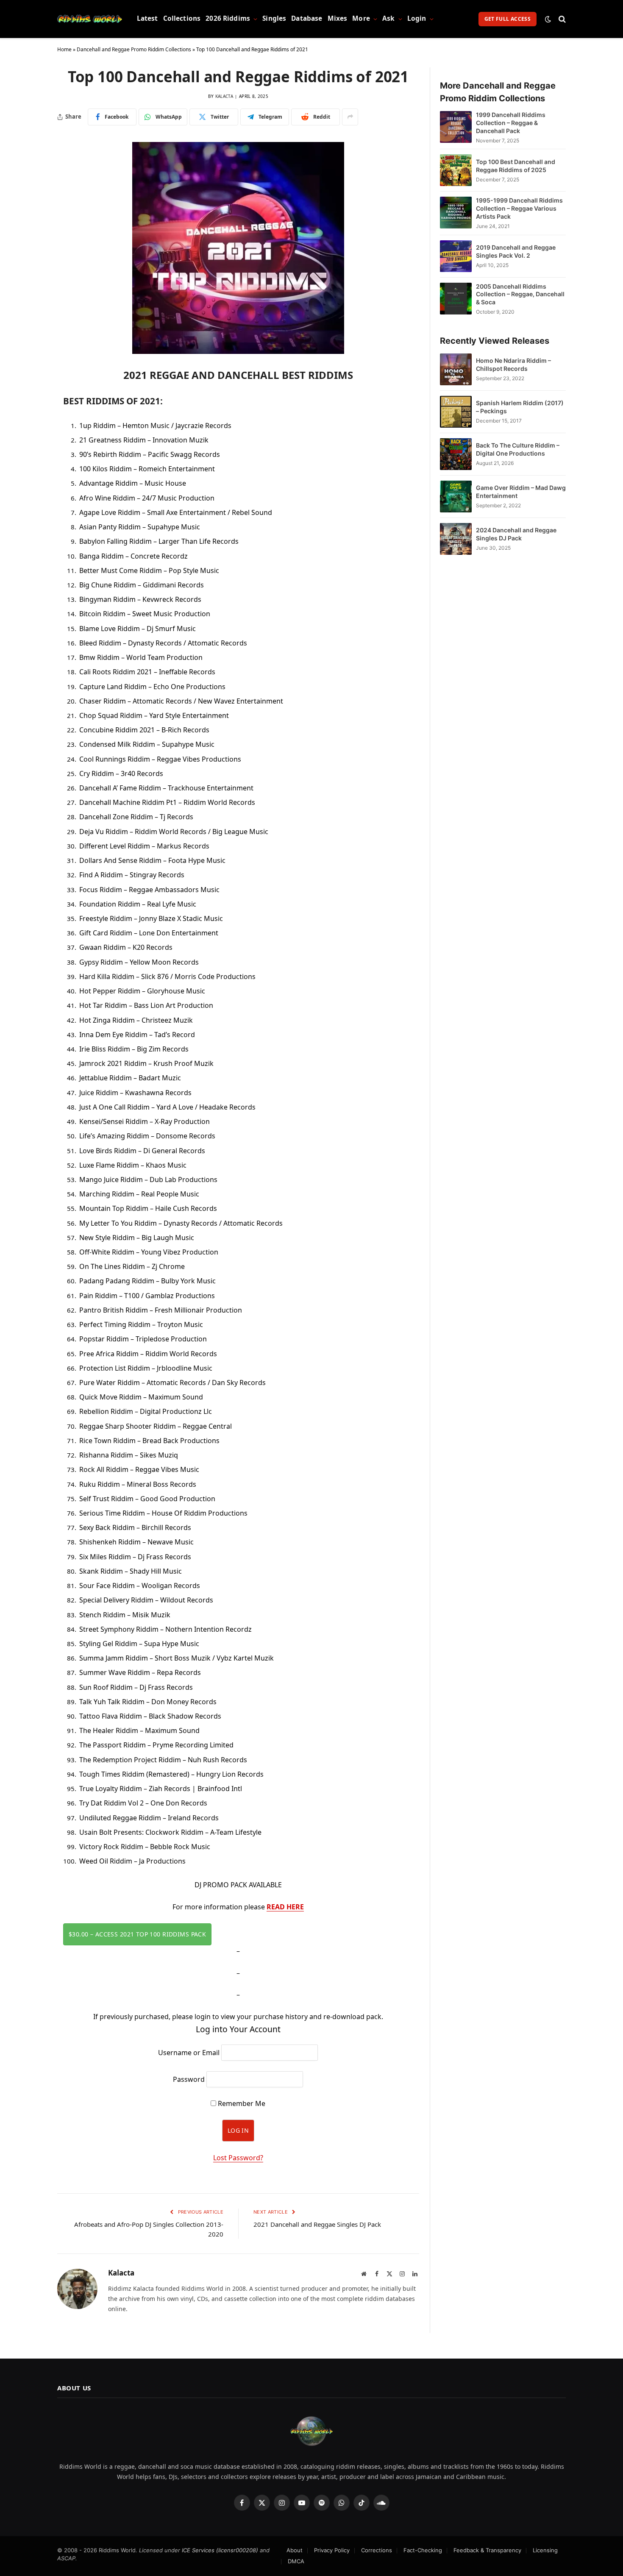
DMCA (296, 2561)
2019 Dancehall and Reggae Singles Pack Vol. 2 (516, 251)
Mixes (338, 18)
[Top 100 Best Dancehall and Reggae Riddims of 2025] (456, 170)
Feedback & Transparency (487, 2550)
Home (64, 49)
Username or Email (189, 2053)
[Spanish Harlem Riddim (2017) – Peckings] (456, 412)
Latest (147, 18)
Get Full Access (508, 19)
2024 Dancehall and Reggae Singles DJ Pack (516, 534)
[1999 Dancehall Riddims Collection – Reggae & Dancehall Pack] (456, 127)
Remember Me (241, 2103)
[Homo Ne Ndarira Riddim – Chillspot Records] (456, 369)
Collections (182, 18)
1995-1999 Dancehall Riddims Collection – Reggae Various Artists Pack (519, 208)
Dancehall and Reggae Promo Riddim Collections (134, 49)
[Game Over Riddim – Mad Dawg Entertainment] (456, 497)
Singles (274, 18)
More (361, 18)
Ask (388, 18)
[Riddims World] (90, 19)
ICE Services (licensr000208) (220, 2550)
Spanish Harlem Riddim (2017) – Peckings (520, 407)
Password (189, 2079)
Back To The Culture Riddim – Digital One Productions (518, 449)
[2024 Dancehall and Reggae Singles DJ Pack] (456, 539)
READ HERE (285, 1907)
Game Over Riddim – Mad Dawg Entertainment (521, 492)
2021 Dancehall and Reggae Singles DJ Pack (317, 2224)
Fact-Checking (423, 2550)
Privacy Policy (332, 2550)
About (295, 2550)
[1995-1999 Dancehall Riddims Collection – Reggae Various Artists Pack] (456, 213)
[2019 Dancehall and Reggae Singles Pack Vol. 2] (456, 256)
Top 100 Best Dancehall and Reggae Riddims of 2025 (516, 166)
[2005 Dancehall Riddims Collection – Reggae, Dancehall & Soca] (456, 299)
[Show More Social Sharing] (350, 117)
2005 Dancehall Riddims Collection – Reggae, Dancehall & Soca (520, 294)
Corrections (377, 2550)
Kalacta (224, 96)
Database (307, 18)
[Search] (561, 19)
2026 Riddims (228, 18)
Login (417, 18)
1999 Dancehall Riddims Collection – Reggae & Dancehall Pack (511, 123)
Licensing (545, 2550)
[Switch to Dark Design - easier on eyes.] (548, 19)
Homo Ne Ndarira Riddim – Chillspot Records (513, 364)
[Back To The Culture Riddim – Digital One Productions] (456, 454)
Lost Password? (238, 2158)
